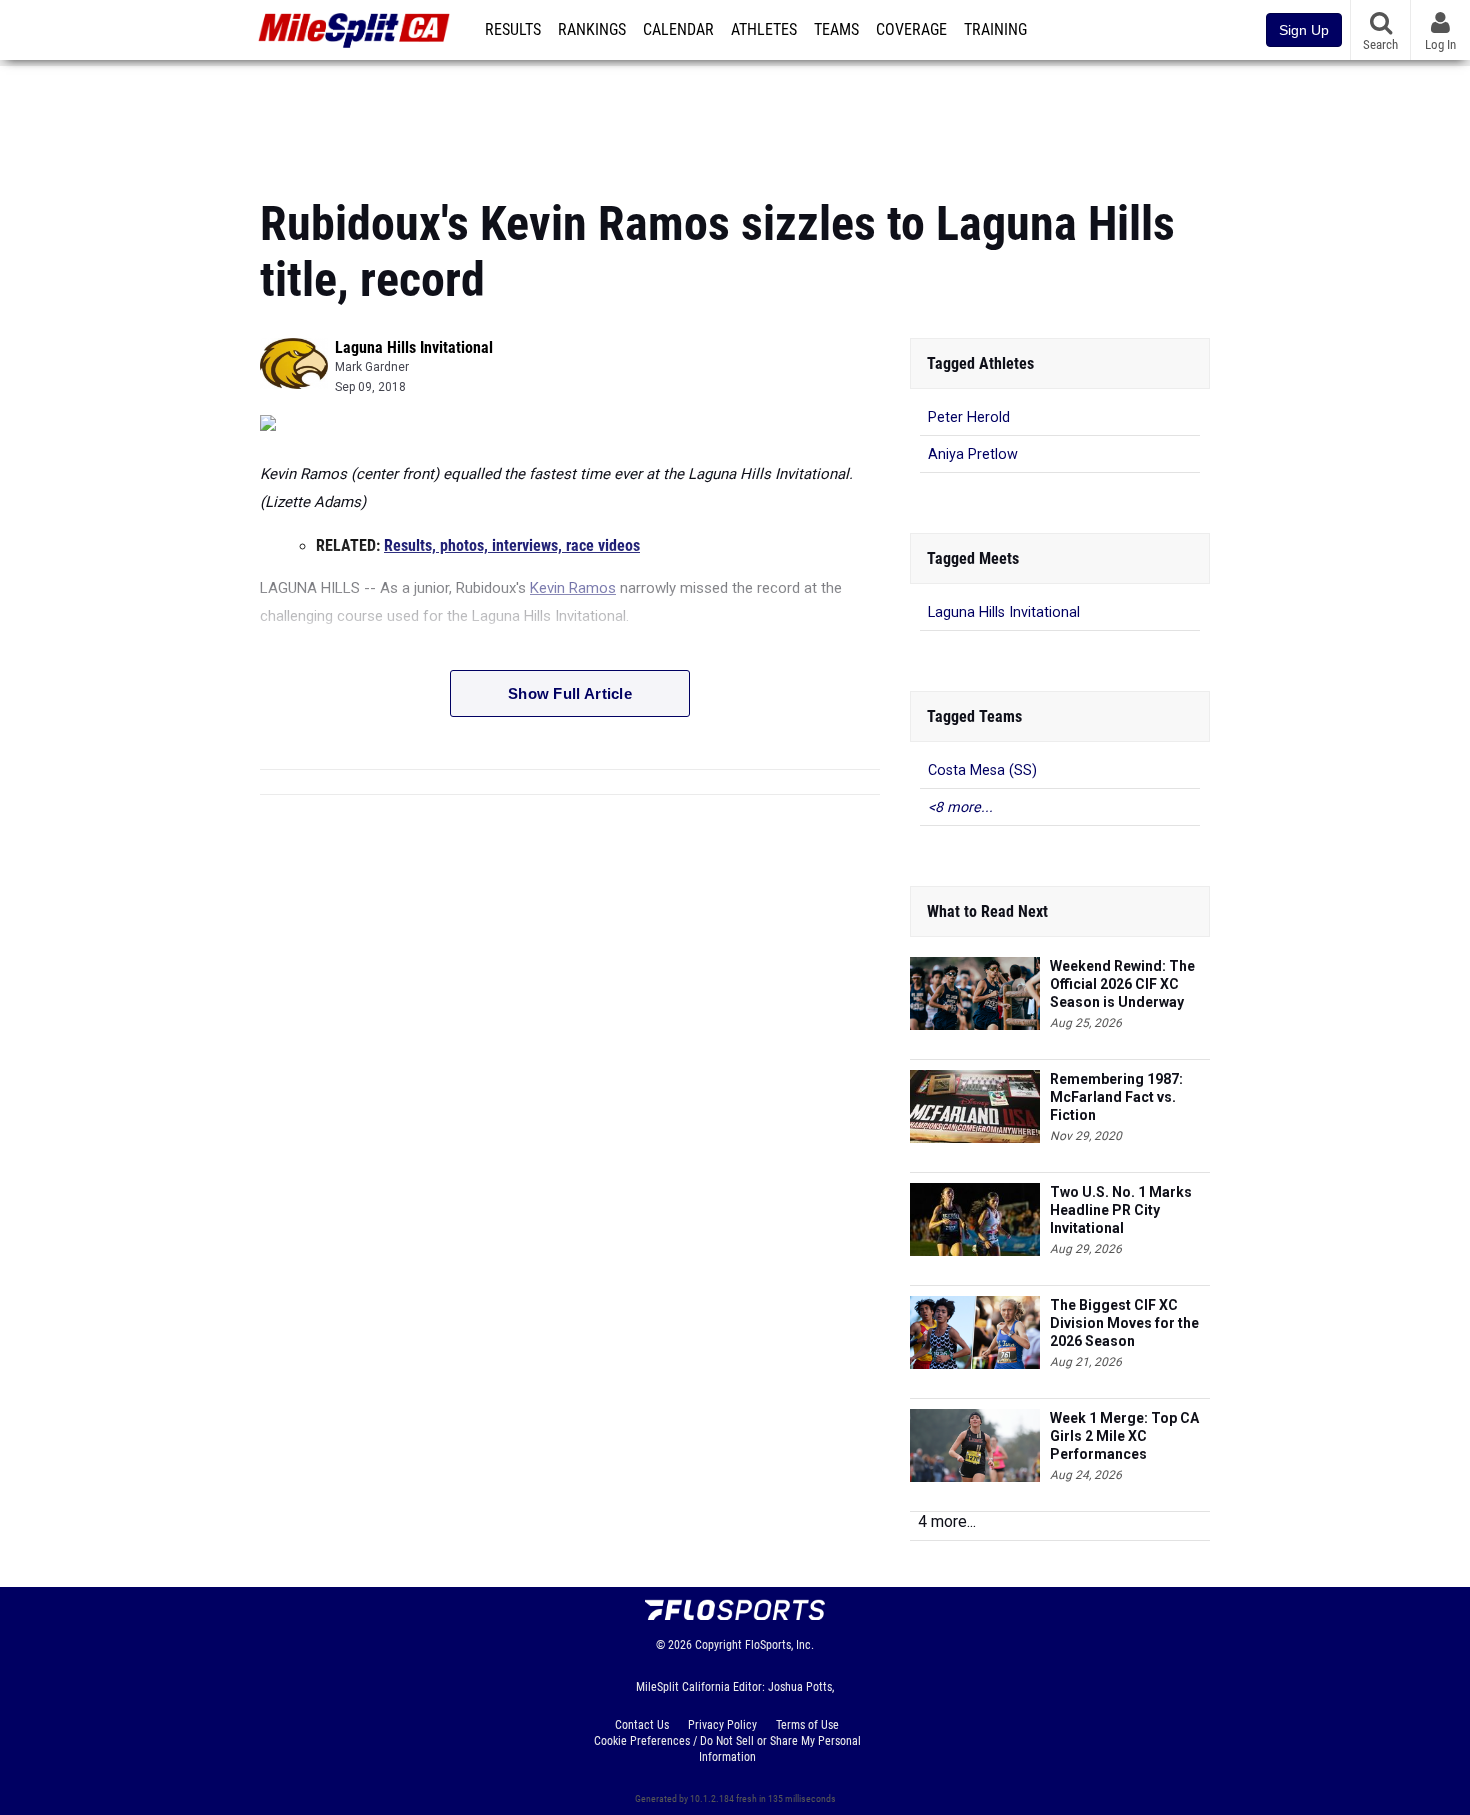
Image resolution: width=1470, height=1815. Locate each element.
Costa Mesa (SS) (982, 770)
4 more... (947, 1521)
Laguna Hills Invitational (414, 347)
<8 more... (960, 807)
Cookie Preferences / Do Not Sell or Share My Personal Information (727, 1749)
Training (995, 30)
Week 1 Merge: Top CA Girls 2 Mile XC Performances (1124, 1436)
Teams (836, 30)
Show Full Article (570, 693)
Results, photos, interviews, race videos (512, 546)
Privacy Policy (722, 1725)
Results (513, 30)
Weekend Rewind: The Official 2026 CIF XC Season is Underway (1122, 984)
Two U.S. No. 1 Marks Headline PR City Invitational (1121, 1210)
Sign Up (1304, 30)
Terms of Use (807, 1725)
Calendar (678, 30)
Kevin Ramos (573, 588)
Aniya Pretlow (973, 454)
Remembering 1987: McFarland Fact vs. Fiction (1116, 1097)
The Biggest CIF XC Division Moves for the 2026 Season (1124, 1323)
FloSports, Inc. (779, 1645)
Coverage (911, 30)
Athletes (764, 30)
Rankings (592, 30)
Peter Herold (969, 417)
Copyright (718, 1645)
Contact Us (642, 1725)
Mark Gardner (372, 367)
